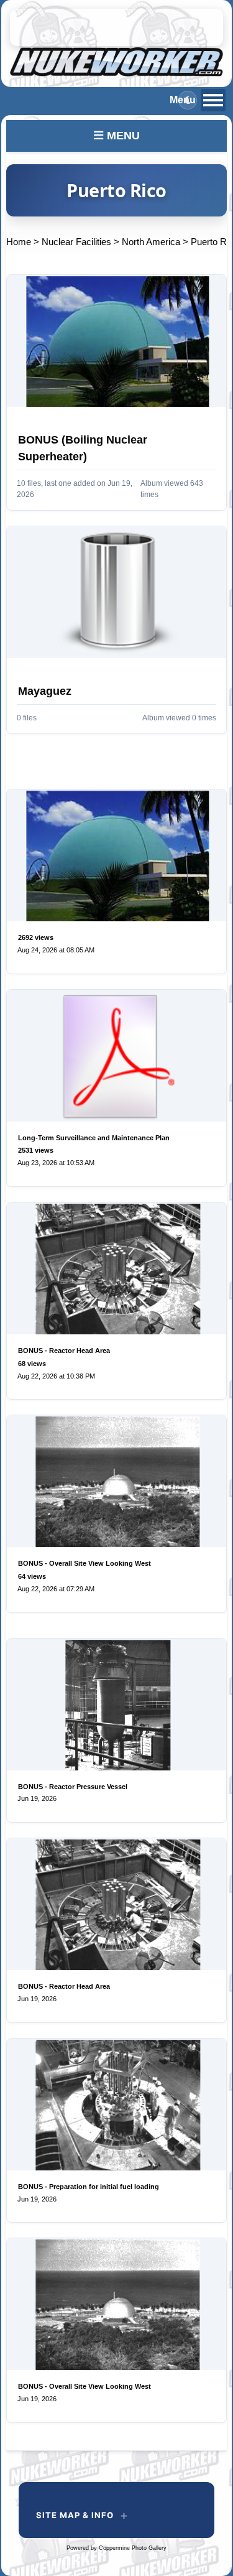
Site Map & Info (75, 2515)
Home (19, 242)
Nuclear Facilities (76, 242)
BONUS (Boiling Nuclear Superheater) (83, 448)
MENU (122, 136)
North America (151, 242)
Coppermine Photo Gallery (133, 2548)
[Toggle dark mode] (188, 100)
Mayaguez (45, 691)
